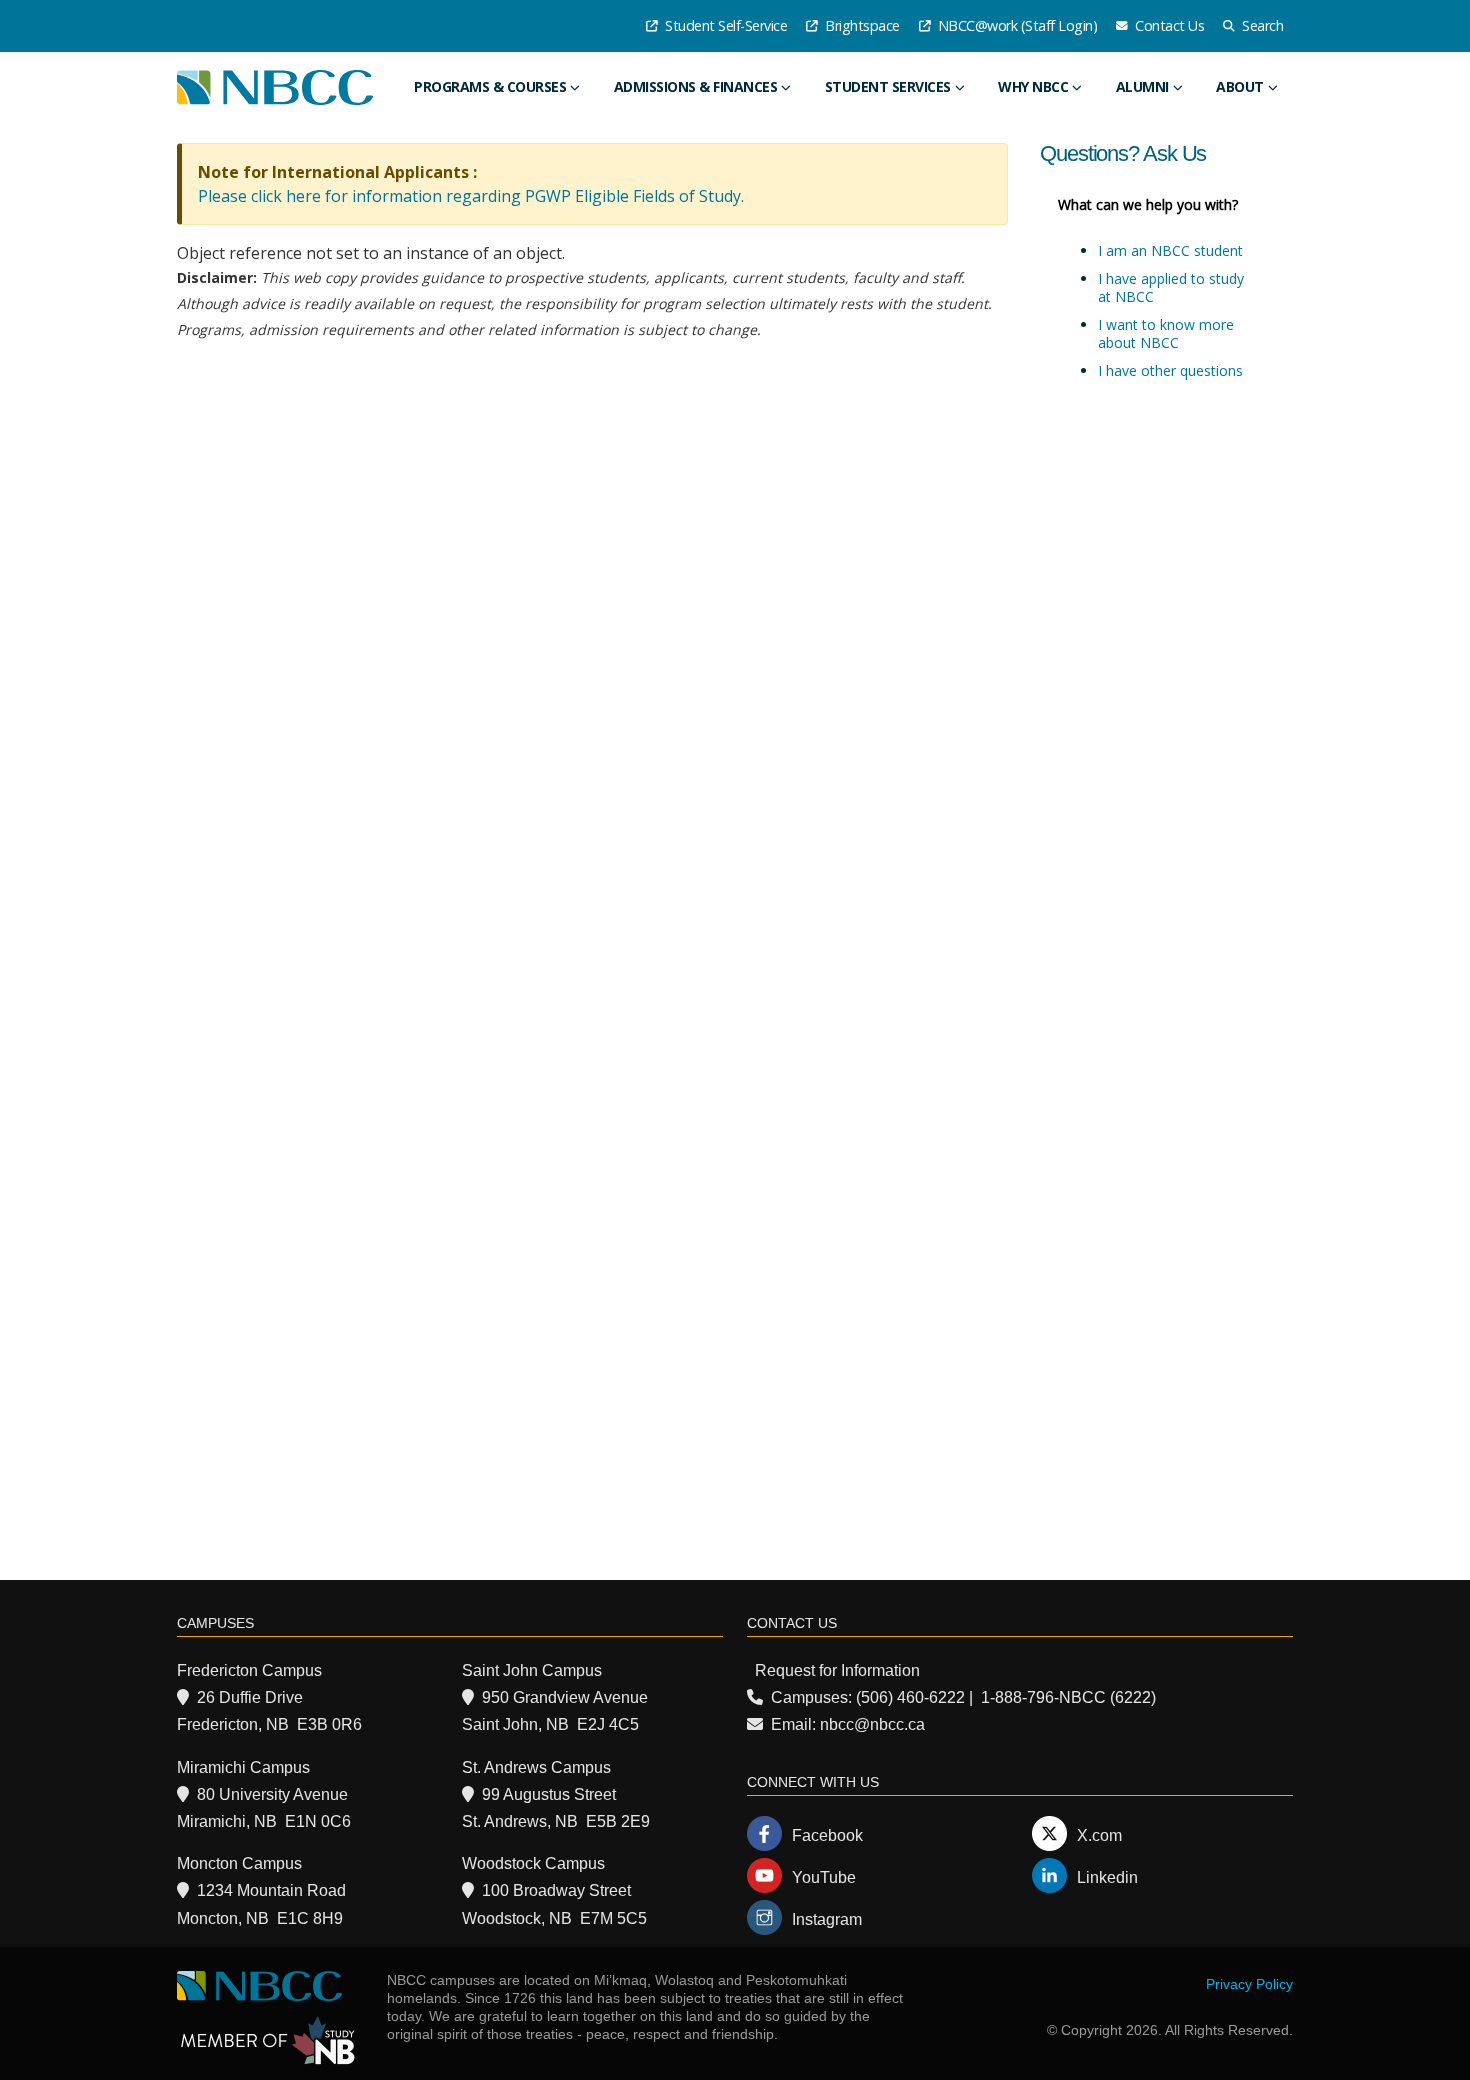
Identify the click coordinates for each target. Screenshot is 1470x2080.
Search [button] (1261, 25)
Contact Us (1168, 25)
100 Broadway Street (556, 1890)
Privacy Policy (1249, 1984)
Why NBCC (1033, 86)
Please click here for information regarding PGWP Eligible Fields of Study (469, 196)
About (1240, 86)
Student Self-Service (725, 25)
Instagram (827, 1919)
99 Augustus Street (549, 1794)
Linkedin (1107, 1877)
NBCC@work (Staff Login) (1015, 25)
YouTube (824, 1877)
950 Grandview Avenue (565, 1697)
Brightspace (861, 25)
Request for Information (837, 1670)
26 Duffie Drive (250, 1697)
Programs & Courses (490, 86)
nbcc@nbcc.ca (872, 1724)
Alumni (1142, 86)
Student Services (888, 86)
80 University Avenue (272, 1794)
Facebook (827, 1835)
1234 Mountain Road (271, 1890)
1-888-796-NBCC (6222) (1068, 1697)
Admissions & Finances (696, 86)
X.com (1099, 1835)
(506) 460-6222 (910, 1697)
